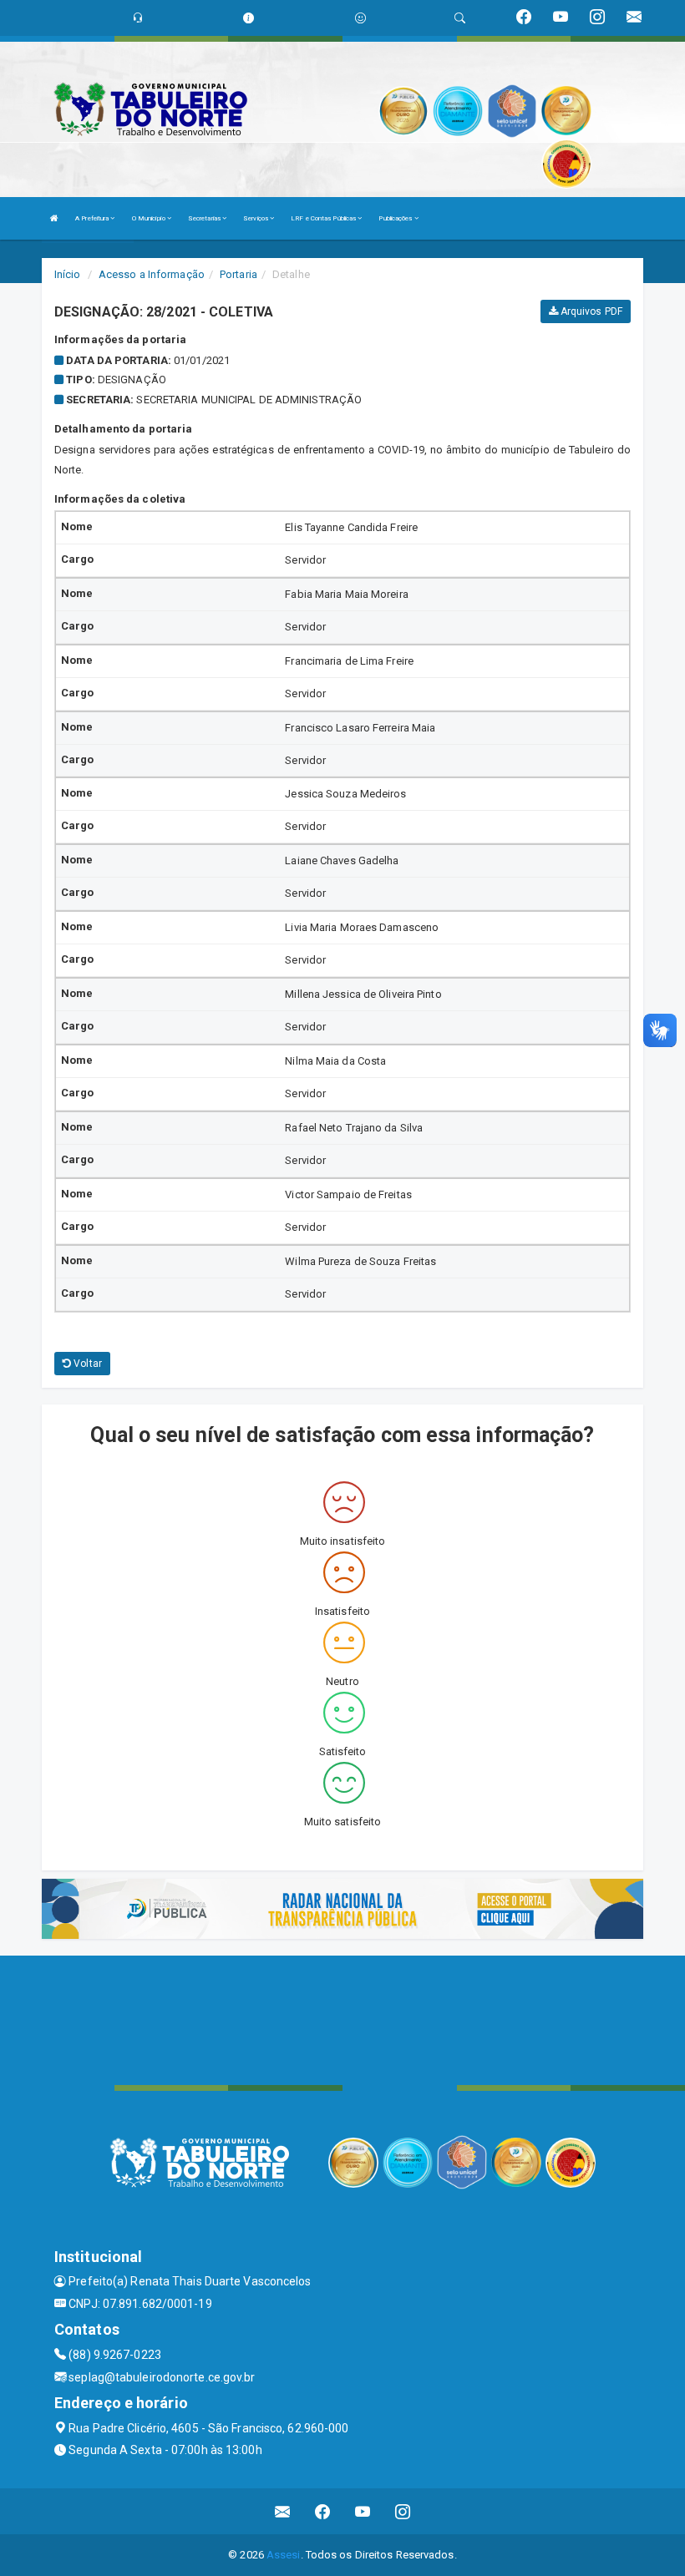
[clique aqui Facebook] (323, 2511)
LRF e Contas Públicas (324, 218)
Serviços (256, 218)
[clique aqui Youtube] (363, 2511)
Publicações (396, 218)
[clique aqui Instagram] (403, 2511)
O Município (150, 218)
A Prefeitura (93, 218)
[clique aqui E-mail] (283, 2511)
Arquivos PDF (590, 311)
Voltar (86, 1364)
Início (68, 274)
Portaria (238, 274)
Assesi (284, 2555)
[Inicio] (54, 218)
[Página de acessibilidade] (360, 18)
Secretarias (205, 218)
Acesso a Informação (152, 274)
